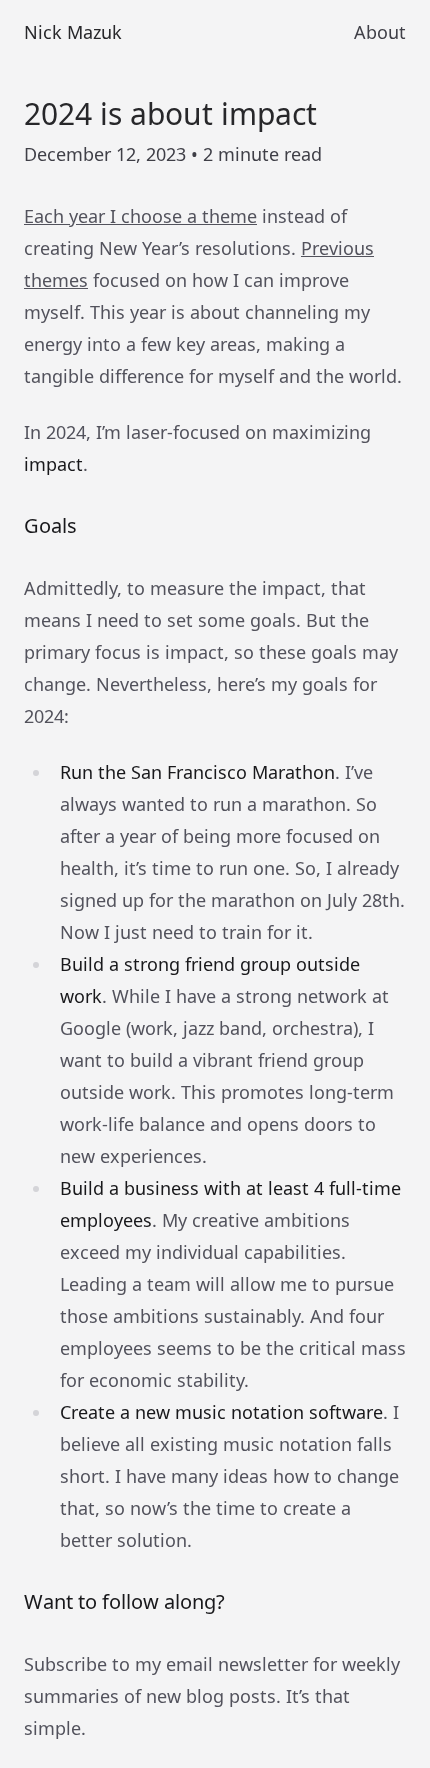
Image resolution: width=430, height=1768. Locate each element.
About (380, 32)
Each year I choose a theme (140, 216)
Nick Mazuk (73, 32)
